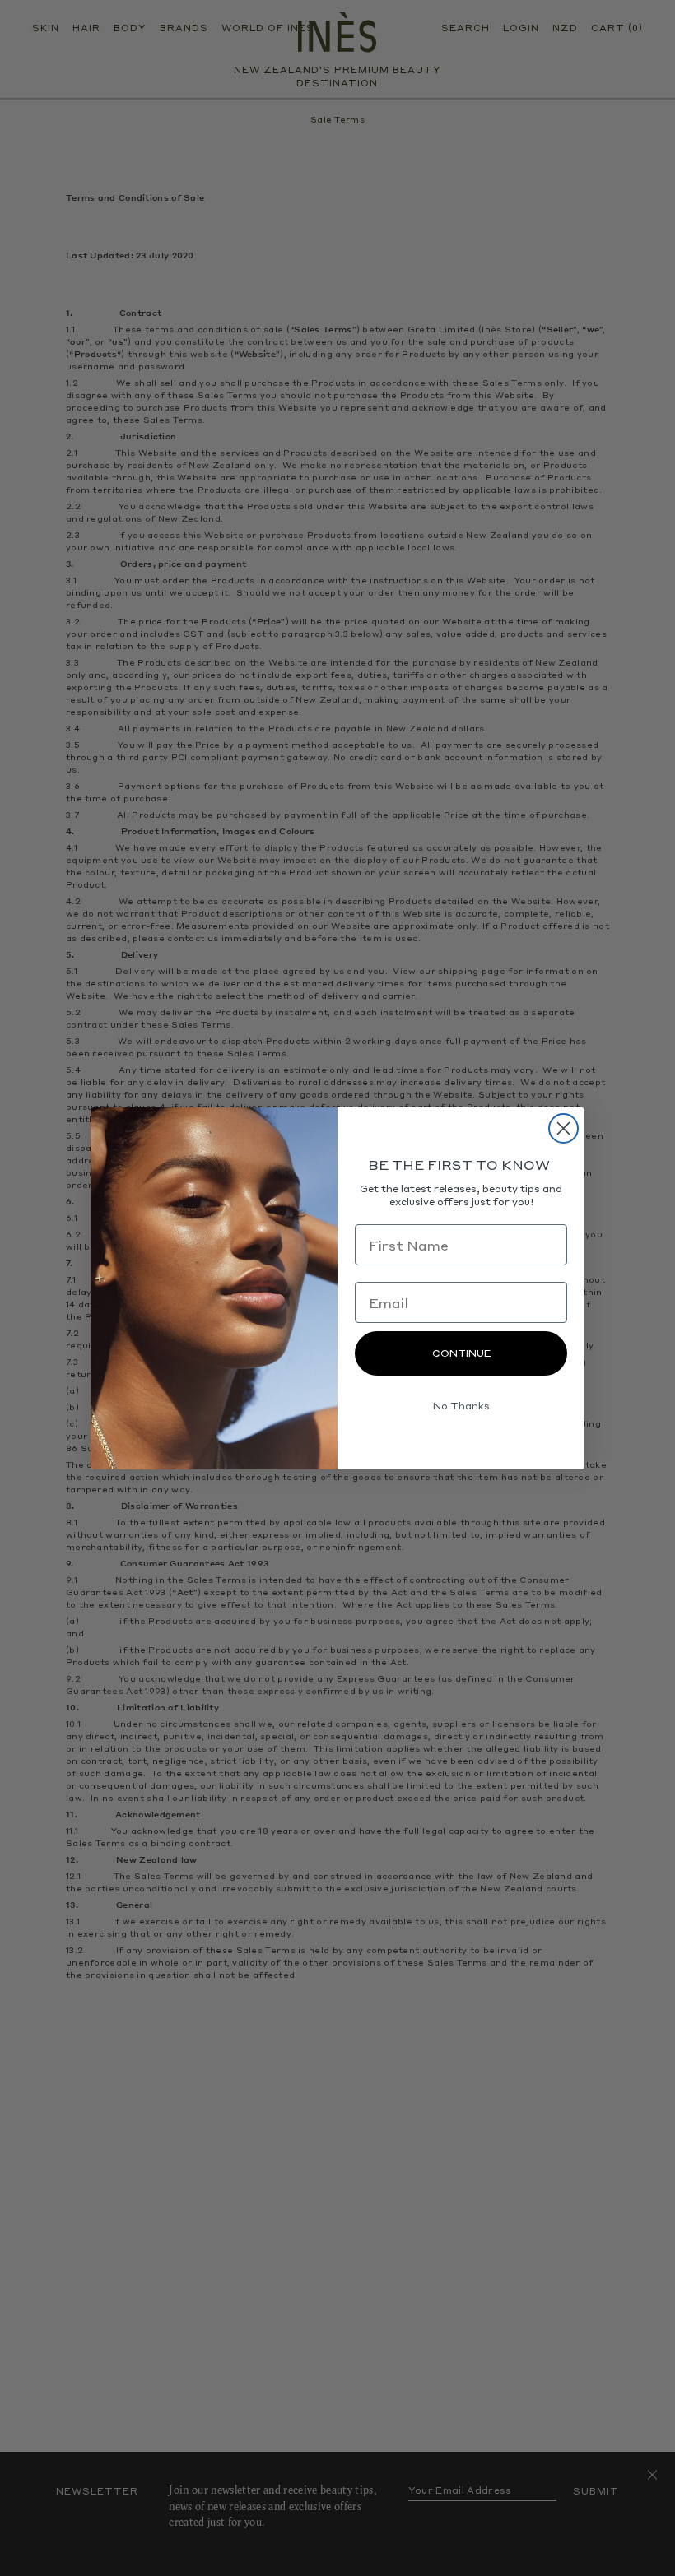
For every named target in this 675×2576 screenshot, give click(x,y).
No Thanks (461, 1406)
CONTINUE (461, 1353)
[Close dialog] (563, 1128)
